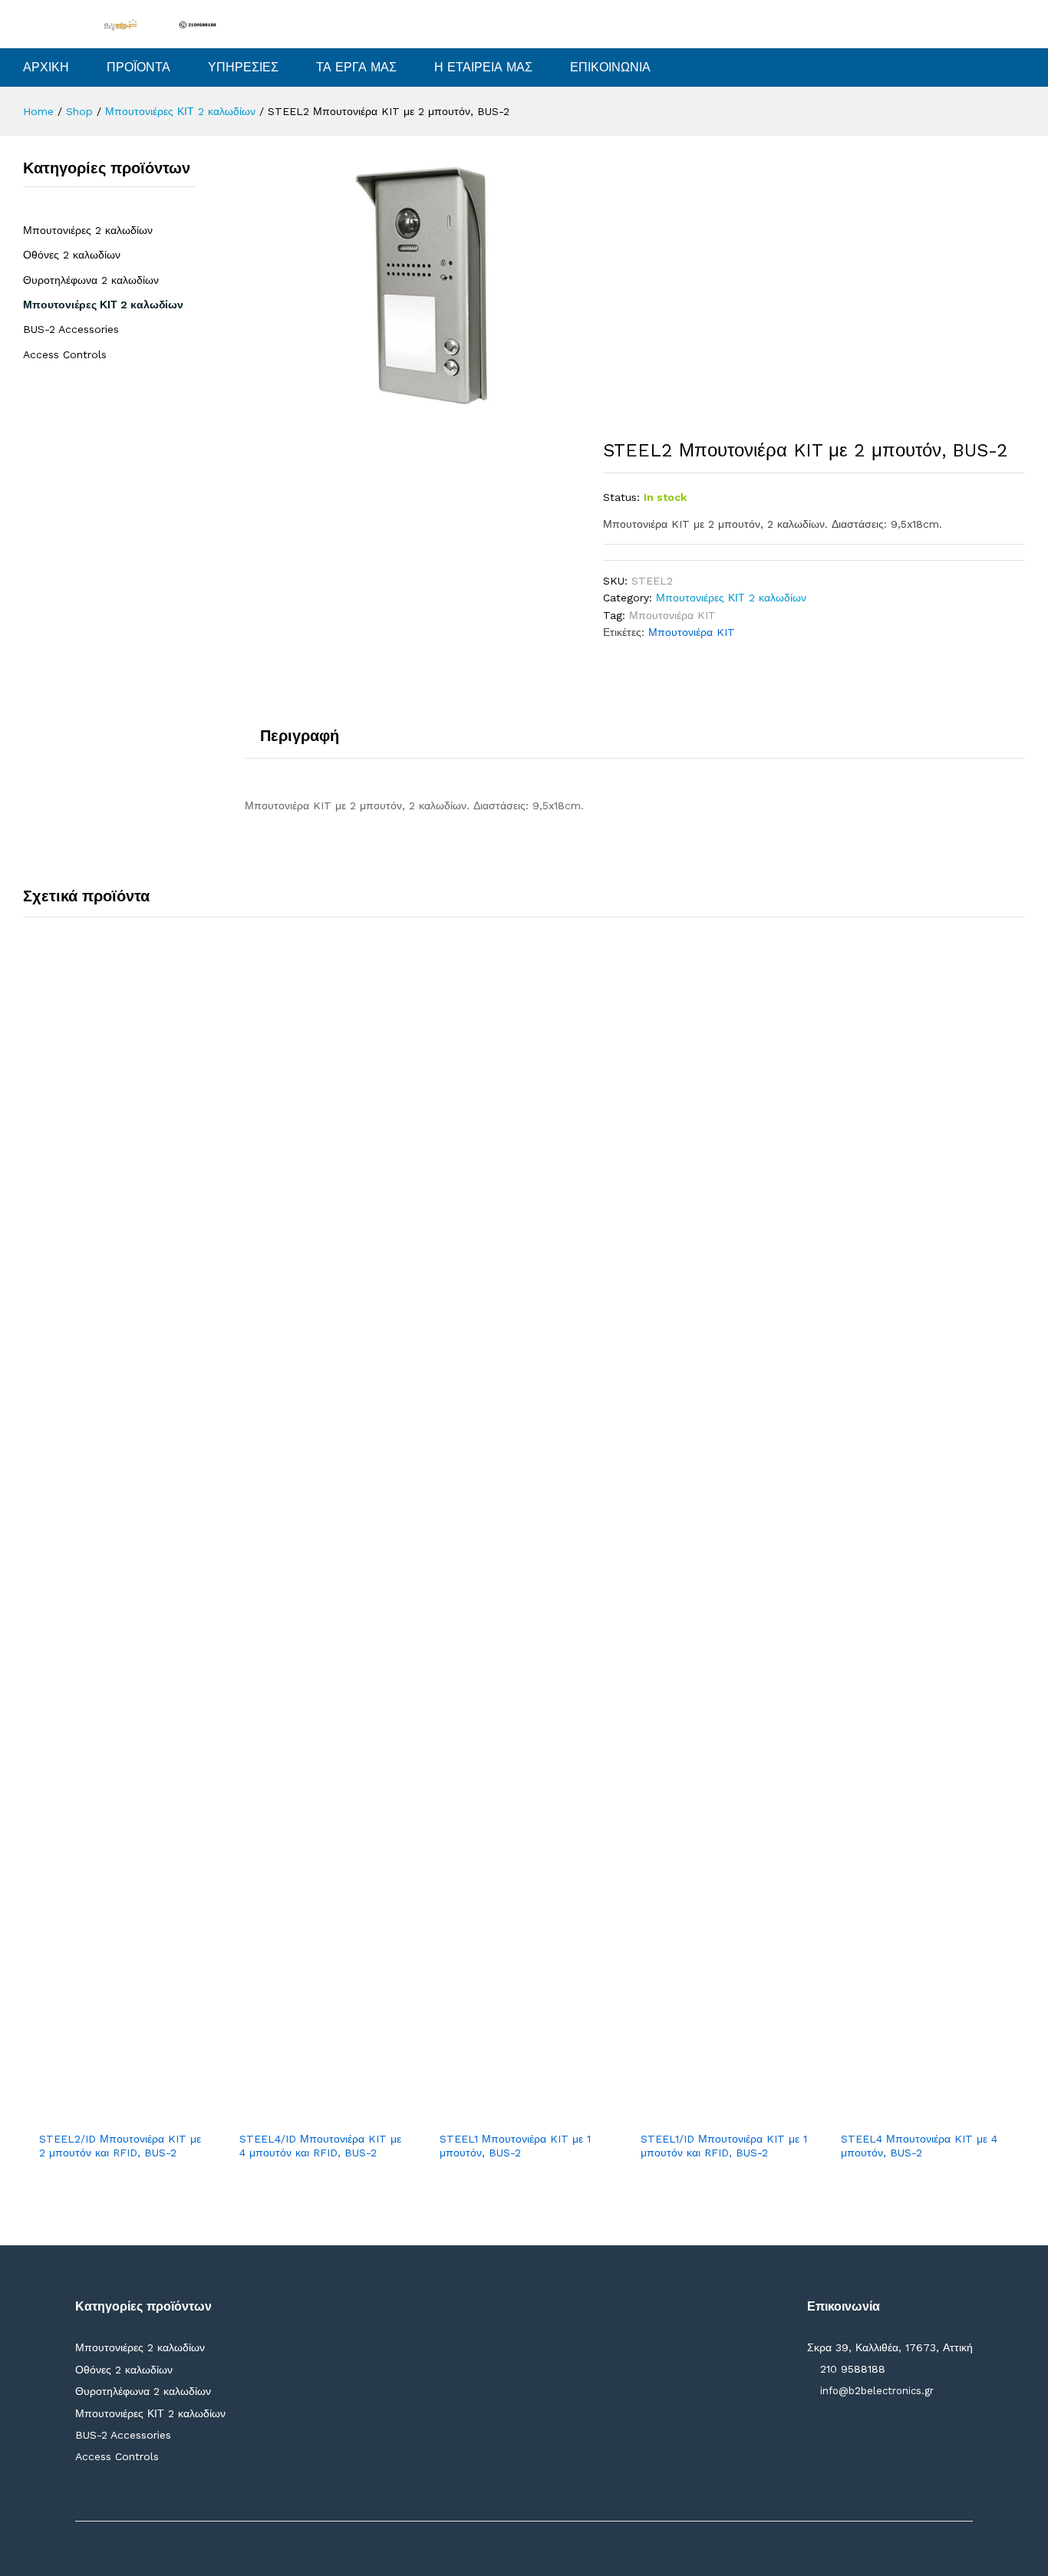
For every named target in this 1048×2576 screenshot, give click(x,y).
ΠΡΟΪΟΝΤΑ (138, 68)
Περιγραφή (300, 736)
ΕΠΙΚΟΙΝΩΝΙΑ (610, 68)
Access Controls (65, 354)
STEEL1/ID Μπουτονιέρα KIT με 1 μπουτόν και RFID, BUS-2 (724, 2146)
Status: (621, 497)
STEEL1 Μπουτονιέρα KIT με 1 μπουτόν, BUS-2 (515, 2146)
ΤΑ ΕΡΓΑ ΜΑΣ (356, 68)
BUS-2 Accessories (71, 329)
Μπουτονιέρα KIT (672, 615)
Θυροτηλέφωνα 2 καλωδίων (91, 280)
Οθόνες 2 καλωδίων (72, 255)
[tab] (300, 743)
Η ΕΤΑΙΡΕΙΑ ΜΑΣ (483, 68)
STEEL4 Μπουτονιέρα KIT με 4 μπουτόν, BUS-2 (919, 2146)
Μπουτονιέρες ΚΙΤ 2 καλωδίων (731, 598)
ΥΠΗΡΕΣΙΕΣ (243, 68)
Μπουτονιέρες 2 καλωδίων (88, 230)
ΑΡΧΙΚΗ (46, 68)
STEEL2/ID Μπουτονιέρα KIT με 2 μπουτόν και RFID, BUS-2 (120, 2146)
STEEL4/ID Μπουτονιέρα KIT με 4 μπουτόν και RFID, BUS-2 (320, 2146)
